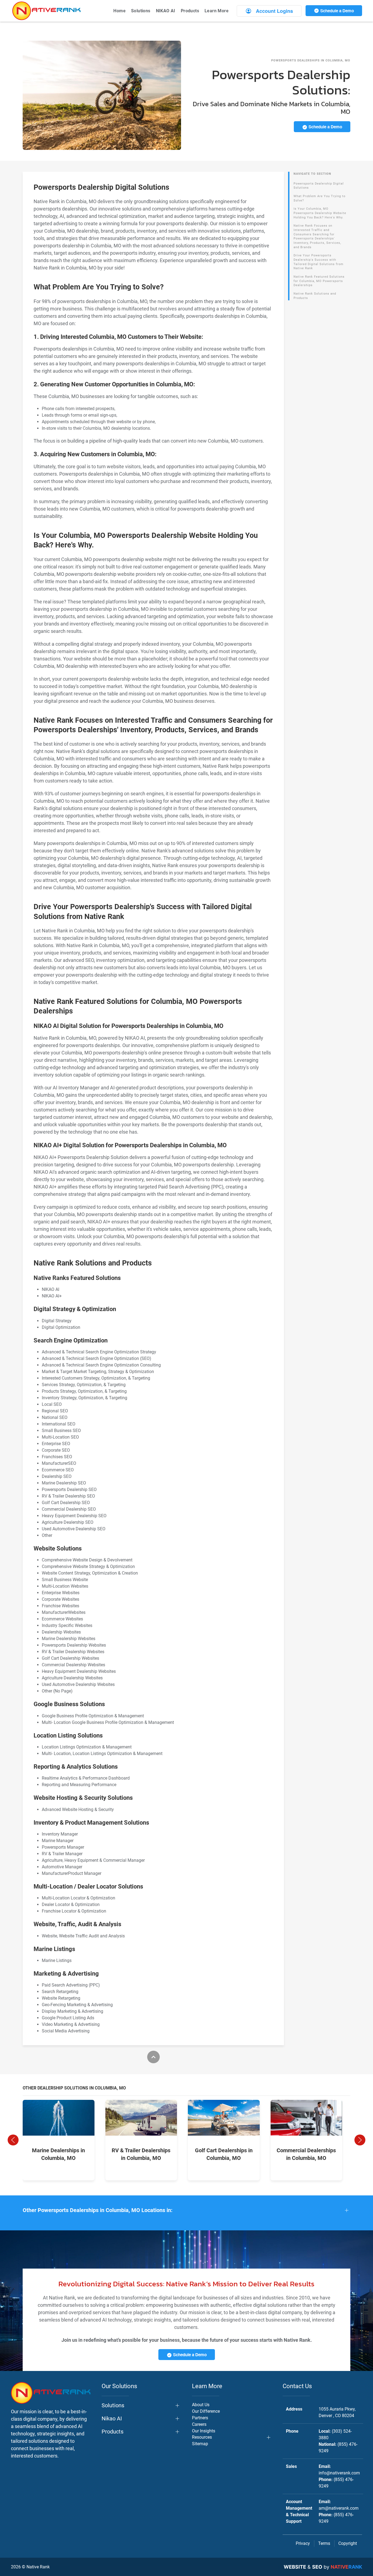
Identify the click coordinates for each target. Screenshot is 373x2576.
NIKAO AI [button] (166, 11)
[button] (13, 2140)
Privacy (303, 2543)
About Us (201, 2405)
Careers (199, 2424)
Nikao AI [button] (112, 2418)
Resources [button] (202, 2437)
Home (119, 11)
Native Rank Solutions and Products (315, 296)
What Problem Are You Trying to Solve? (319, 198)
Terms (324, 2543)
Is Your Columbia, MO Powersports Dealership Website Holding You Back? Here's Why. (320, 213)
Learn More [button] (217, 11)
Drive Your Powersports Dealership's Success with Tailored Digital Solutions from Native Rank (319, 262)
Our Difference (206, 2411)
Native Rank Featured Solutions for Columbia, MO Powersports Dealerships (319, 281)
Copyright (348, 2543)
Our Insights (204, 2431)
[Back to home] (46, 11)
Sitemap (200, 2444)
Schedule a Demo (337, 11)
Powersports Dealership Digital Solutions (319, 186)
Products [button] (190, 11)
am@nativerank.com (339, 2508)
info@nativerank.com (339, 2473)
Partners (200, 2418)
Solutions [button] (141, 11)
